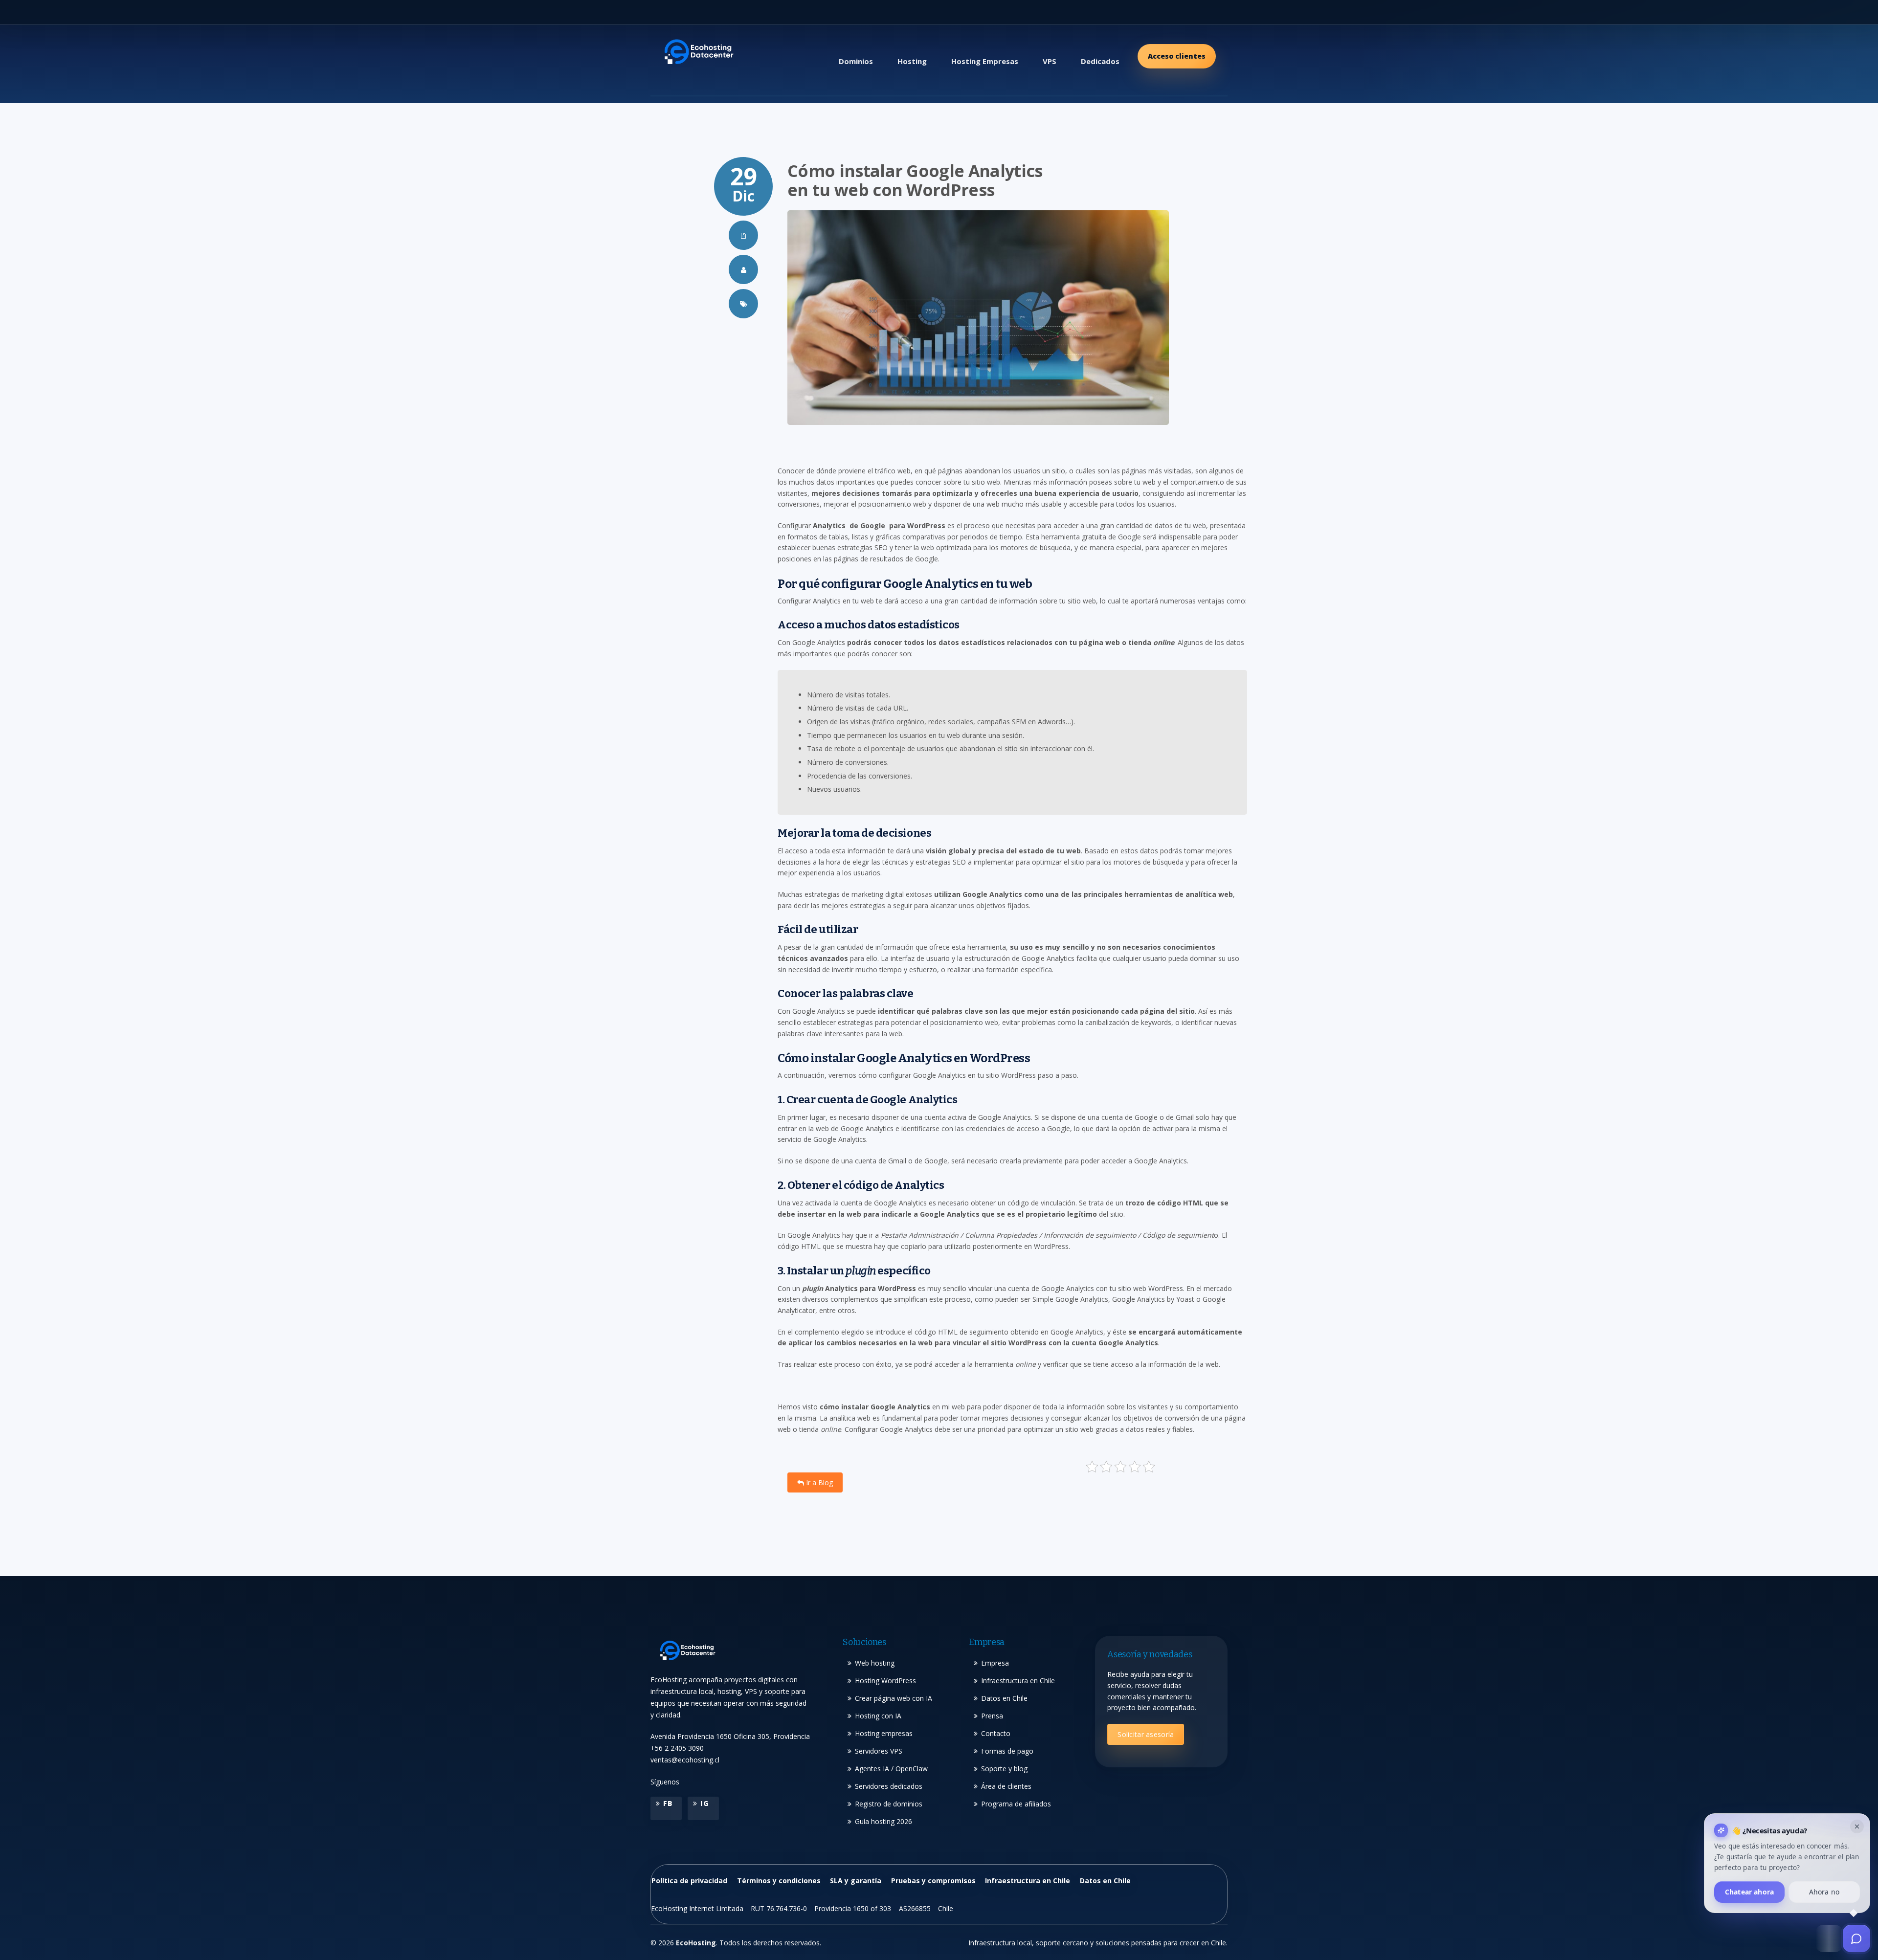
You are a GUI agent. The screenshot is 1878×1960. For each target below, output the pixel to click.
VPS (1050, 61)
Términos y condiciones (779, 1881)
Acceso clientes (1177, 56)
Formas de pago (1007, 1751)
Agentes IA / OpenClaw (891, 1769)
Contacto (996, 1733)
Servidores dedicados (889, 1786)
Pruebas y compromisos (933, 1881)
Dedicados (1100, 61)
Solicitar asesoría (1146, 1734)
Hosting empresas (884, 1733)
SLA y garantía (856, 1881)
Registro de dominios (889, 1804)
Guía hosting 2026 (883, 1821)
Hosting (912, 61)
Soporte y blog (1004, 1769)
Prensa (992, 1716)
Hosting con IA (878, 1716)
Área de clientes (1006, 1786)
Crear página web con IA (894, 1698)
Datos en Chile (1004, 1698)
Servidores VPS (879, 1751)
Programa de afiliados (1016, 1804)
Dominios (856, 61)
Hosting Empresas (985, 61)
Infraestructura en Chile (1018, 1681)
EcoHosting (696, 1943)
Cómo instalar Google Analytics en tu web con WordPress (915, 180)
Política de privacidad (689, 1881)
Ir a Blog (818, 1482)
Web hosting (875, 1663)
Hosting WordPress (885, 1681)
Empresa (995, 1663)
